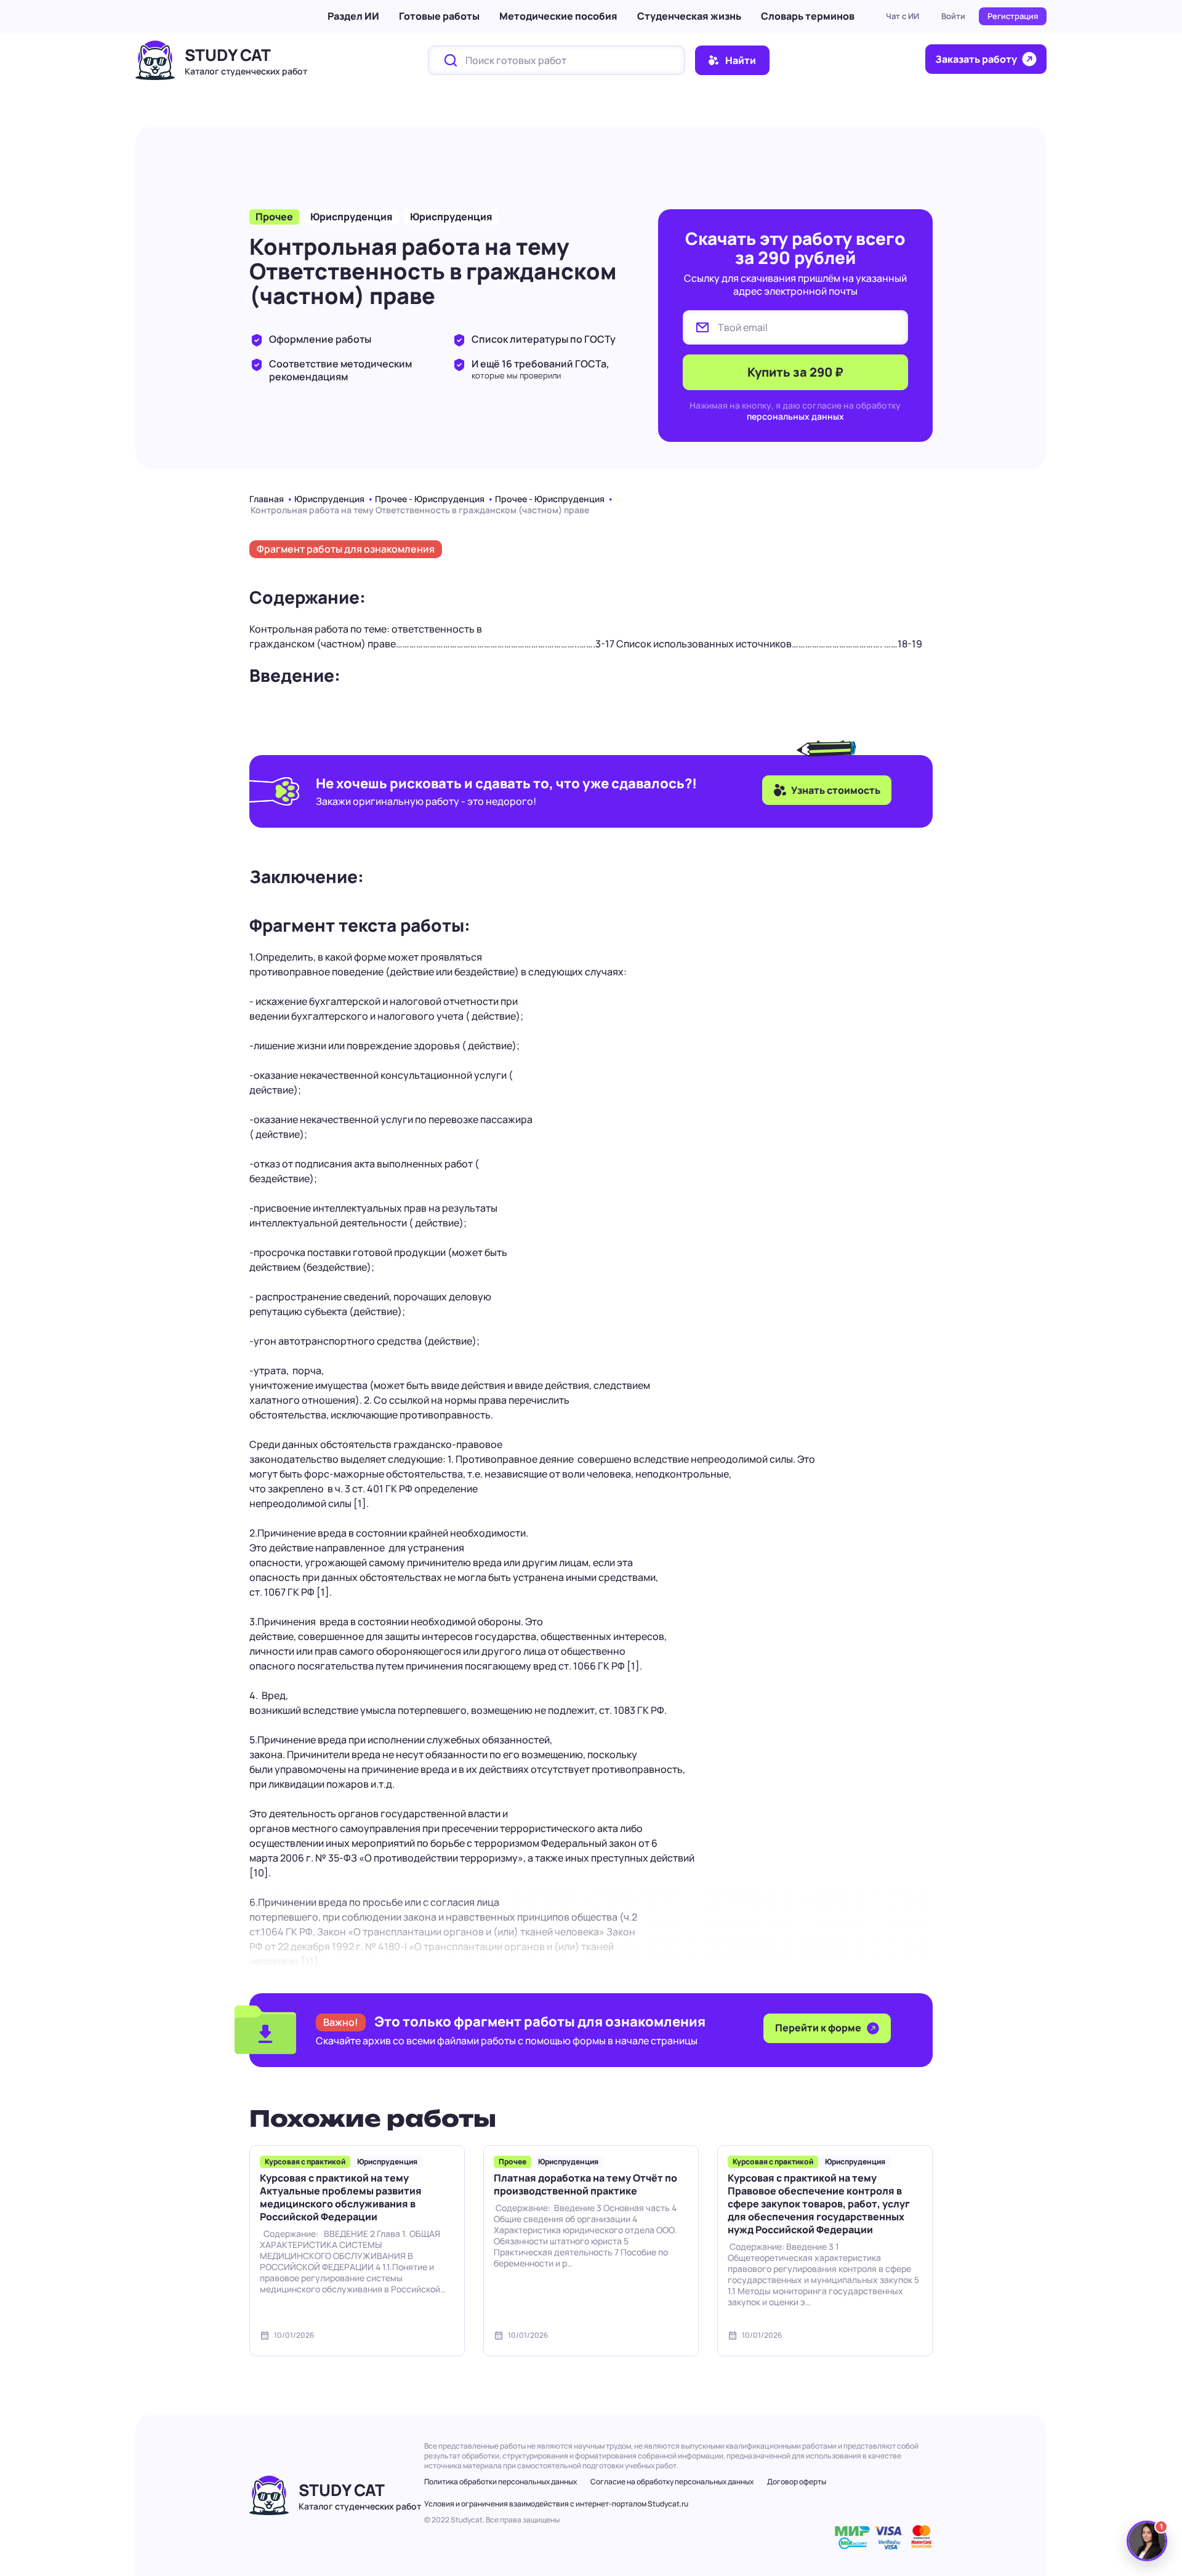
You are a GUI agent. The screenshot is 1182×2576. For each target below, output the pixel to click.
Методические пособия (558, 16)
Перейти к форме (819, 2028)
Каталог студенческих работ (246, 71)
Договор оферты (797, 2482)
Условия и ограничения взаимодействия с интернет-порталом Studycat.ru (556, 2504)
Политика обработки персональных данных (501, 2482)
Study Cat (228, 55)
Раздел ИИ (353, 16)
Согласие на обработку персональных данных (672, 2482)
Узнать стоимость (836, 790)
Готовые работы (439, 16)
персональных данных (795, 416)
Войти (953, 16)
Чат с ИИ (903, 16)
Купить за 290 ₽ (795, 372)
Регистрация (1013, 16)
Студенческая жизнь (689, 16)
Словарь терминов (808, 16)
